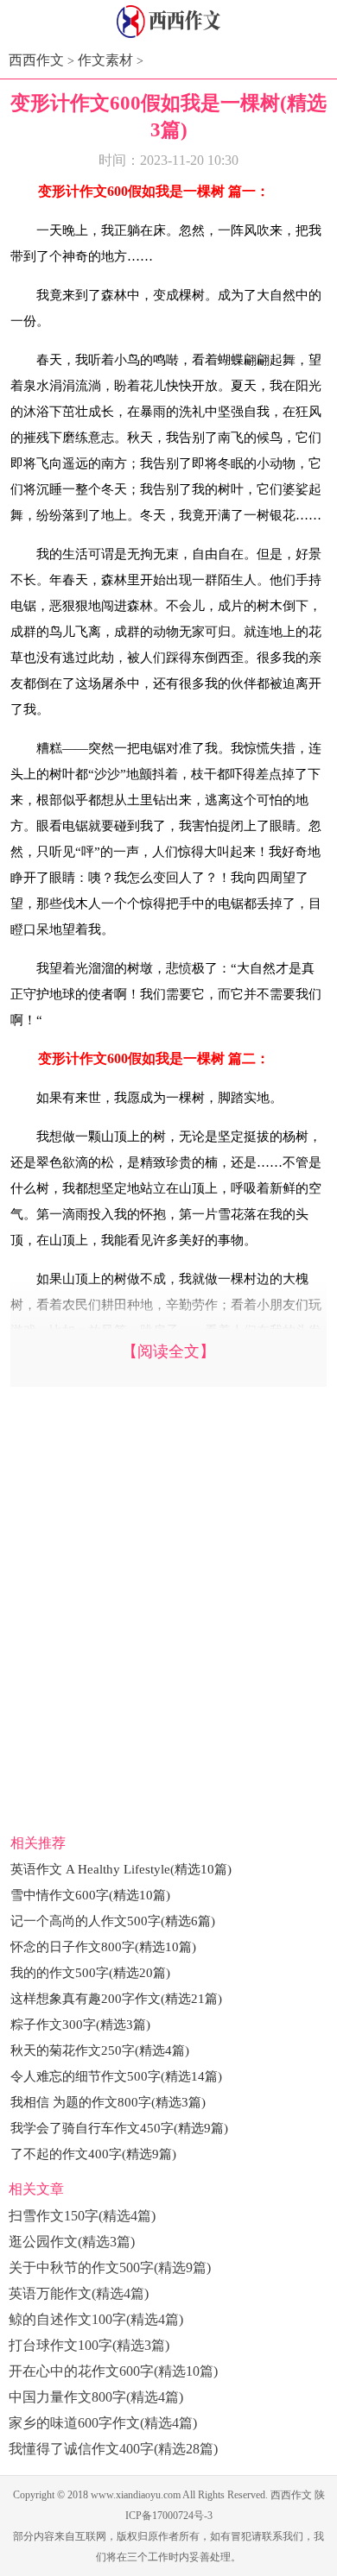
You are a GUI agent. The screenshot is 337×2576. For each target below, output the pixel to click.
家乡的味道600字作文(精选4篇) (103, 2423)
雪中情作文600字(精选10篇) (90, 1895)
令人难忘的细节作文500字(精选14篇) (116, 2076)
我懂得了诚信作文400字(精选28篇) (113, 2449)
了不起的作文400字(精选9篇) (93, 2154)
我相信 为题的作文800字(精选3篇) (108, 2102)
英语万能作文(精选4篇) (79, 2293)
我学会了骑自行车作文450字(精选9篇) (119, 2128)
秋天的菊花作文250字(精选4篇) (100, 2050)
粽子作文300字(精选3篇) (80, 2025)
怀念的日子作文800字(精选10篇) (103, 1947)
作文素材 (105, 60)
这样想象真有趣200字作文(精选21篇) (116, 1999)
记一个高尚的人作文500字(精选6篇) (113, 1921)
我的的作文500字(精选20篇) (90, 1973)
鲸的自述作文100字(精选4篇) (96, 2319)
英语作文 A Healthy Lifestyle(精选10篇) (121, 1869)
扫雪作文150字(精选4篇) (82, 2216)
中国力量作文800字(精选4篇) (96, 2397)
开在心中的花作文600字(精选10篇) (113, 2371)
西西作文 (36, 60)
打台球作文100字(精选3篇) (89, 2345)
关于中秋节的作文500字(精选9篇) (110, 2267)
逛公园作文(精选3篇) (72, 2242)
